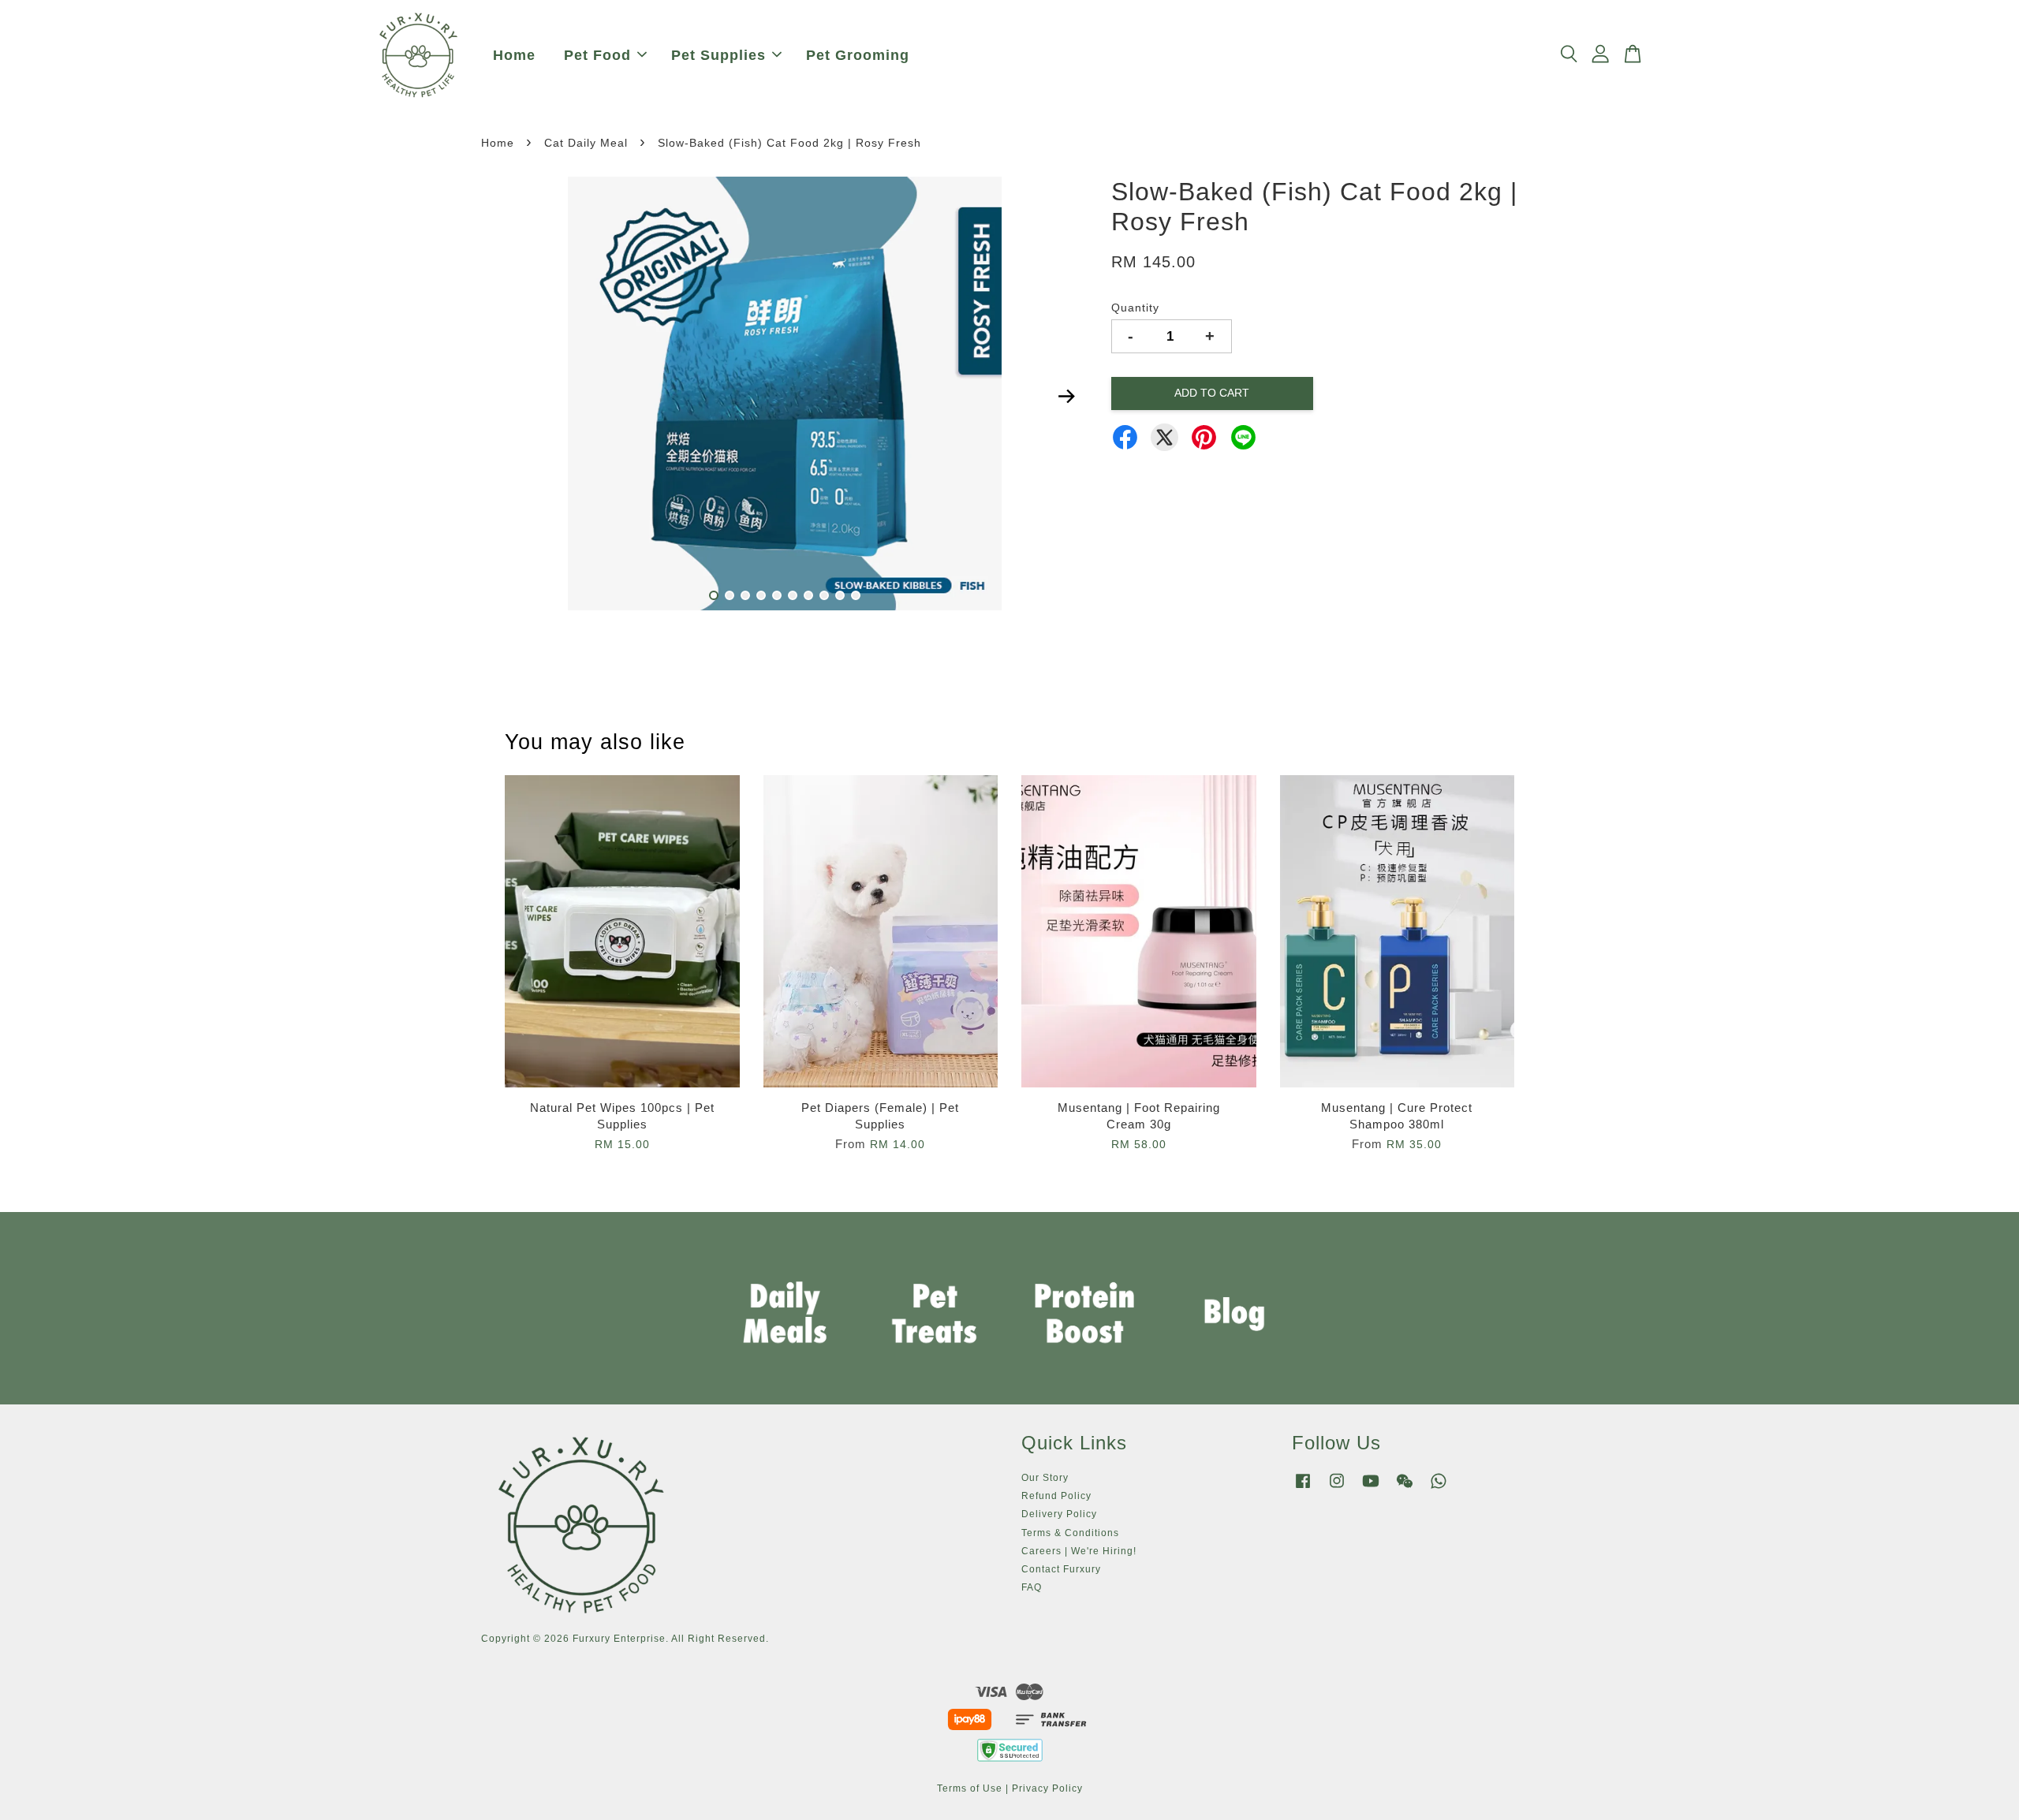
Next (1066, 397)
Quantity (1135, 308)
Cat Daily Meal (586, 143)
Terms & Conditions (1070, 1533)
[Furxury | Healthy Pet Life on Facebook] (1303, 1489)
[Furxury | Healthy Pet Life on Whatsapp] (1439, 1489)
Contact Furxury (1061, 1569)
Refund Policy (1056, 1496)
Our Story (1045, 1478)
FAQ (1032, 1587)
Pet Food (597, 55)
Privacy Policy (1047, 1788)
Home (514, 55)
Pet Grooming (858, 55)
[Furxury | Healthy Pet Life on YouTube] (1371, 1489)
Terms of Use (970, 1788)
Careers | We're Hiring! (1079, 1551)
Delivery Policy (1059, 1514)
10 (856, 595)
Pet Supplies (718, 55)
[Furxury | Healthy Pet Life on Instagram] (1337, 1489)
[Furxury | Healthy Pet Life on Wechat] (1405, 1489)
